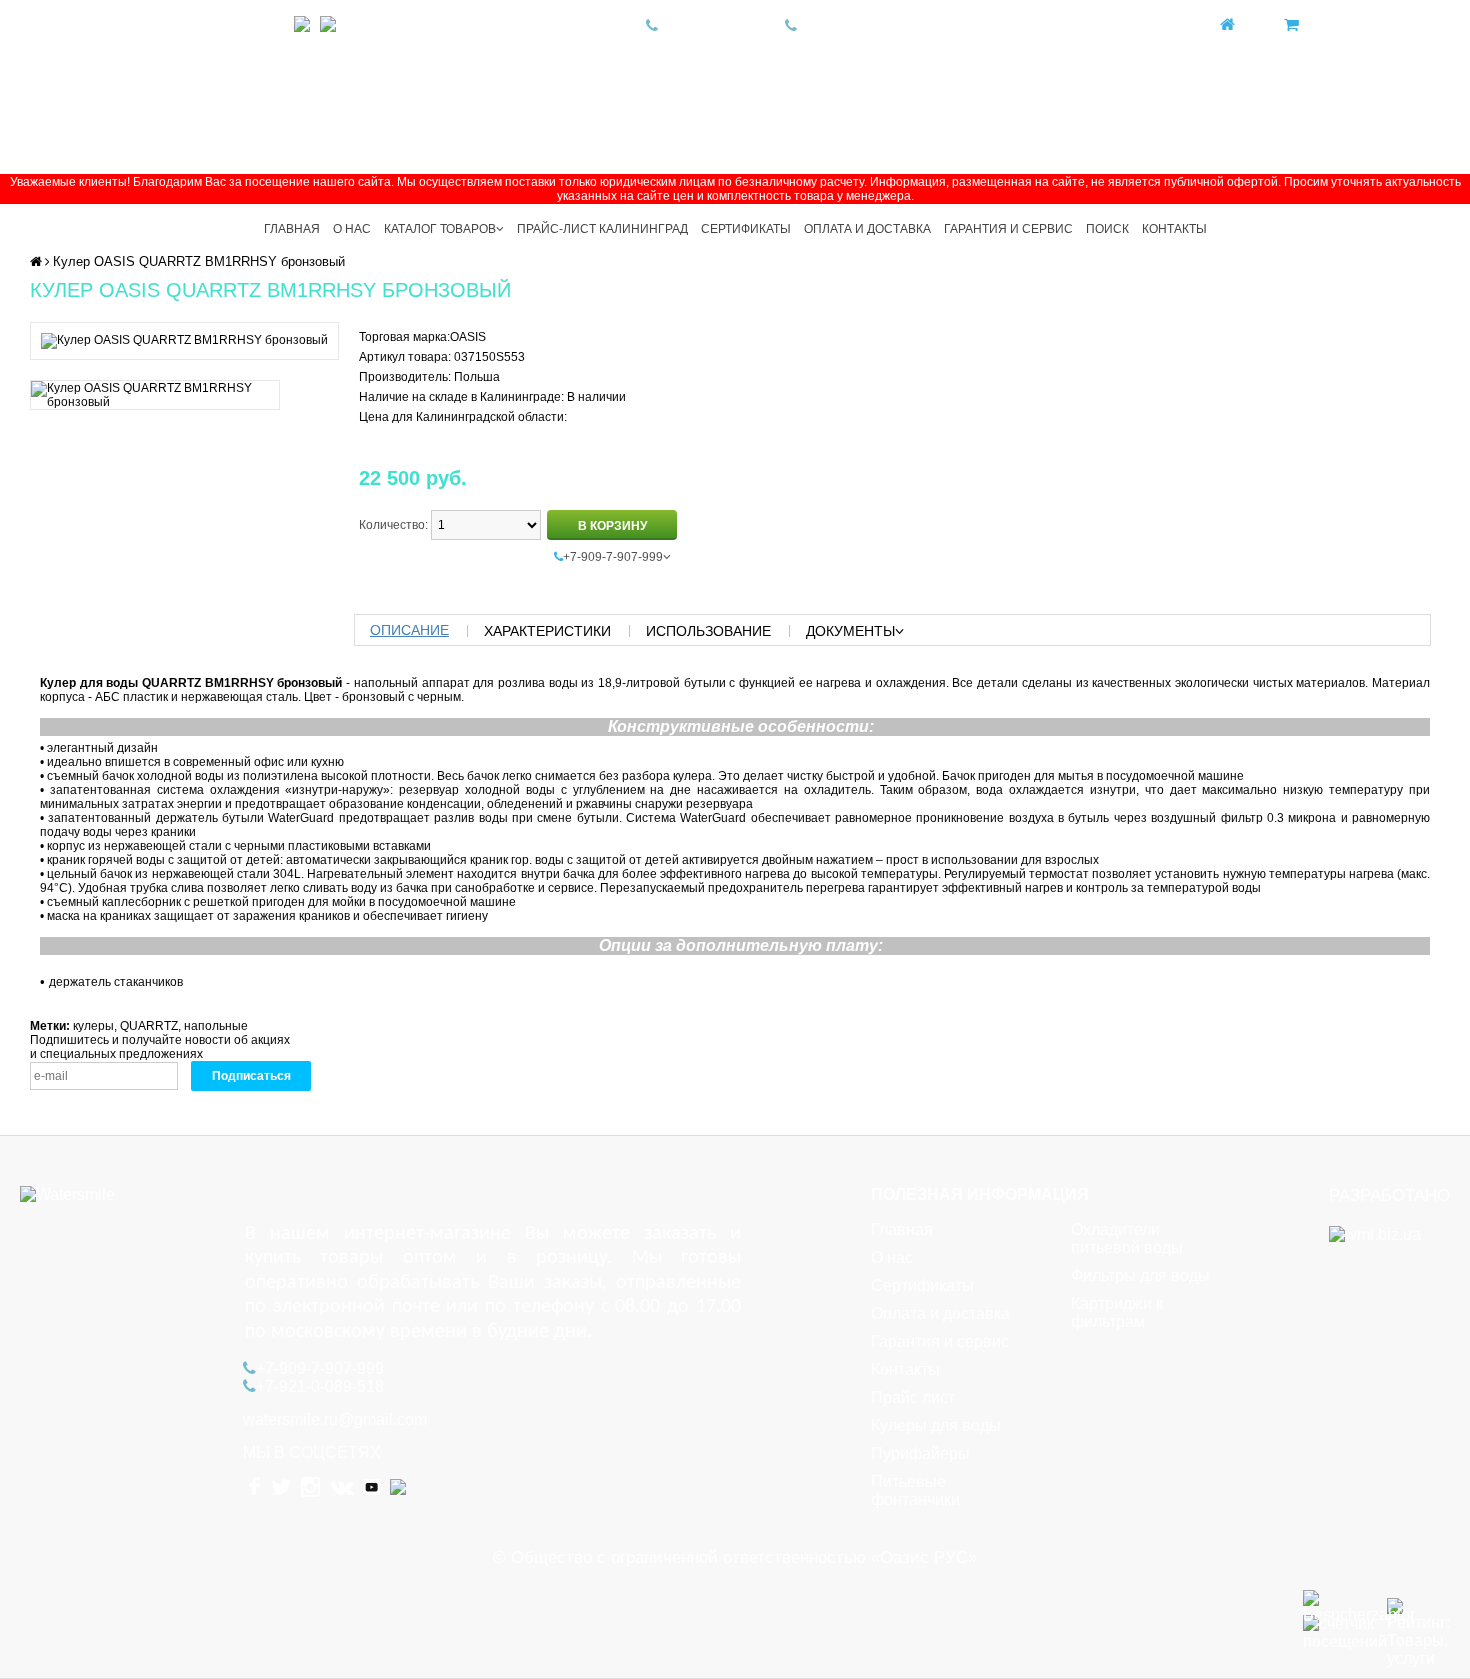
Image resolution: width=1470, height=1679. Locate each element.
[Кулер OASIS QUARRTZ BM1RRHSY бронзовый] (184, 340)
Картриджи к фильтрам (1117, 1312)
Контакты (1174, 229)
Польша (477, 377)
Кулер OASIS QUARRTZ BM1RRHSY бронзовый (199, 261)
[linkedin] (328, 25)
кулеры (93, 1026)
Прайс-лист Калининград (602, 229)
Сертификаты (746, 229)
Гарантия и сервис (1008, 229)
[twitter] (198, 25)
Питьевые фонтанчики (915, 1490)
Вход (1253, 25)
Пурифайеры (920, 1453)
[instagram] (233, 25)
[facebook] (165, 25)
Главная (292, 229)
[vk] (270, 25)
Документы (850, 631)
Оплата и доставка (867, 229)
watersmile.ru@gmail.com (335, 1419)
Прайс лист (913, 1397)
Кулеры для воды (936, 1425)
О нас (352, 229)
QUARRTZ (149, 1026)
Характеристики (547, 631)
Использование (708, 631)
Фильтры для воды (1140, 1275)
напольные (216, 1026)
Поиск (1107, 229)
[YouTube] (302, 25)
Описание (409, 630)
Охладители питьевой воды (1127, 1238)
